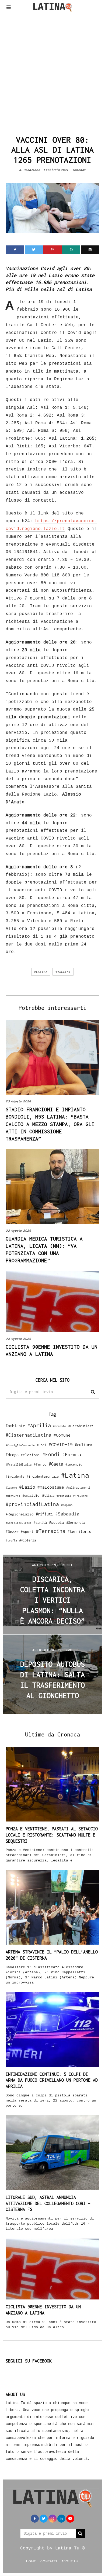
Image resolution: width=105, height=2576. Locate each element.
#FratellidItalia (19, 1464)
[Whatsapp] (71, 250)
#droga (12, 1455)
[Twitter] (34, 250)
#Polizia (48, 1496)
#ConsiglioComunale (20, 1445)
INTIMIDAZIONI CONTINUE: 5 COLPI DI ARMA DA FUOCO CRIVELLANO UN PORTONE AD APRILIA (52, 2080)
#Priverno (80, 1496)
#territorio (79, 1531)
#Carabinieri (81, 1426)
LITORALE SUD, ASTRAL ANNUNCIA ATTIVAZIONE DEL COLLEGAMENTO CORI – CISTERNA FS (48, 2203)
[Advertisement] (52, 72)
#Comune (62, 1435)
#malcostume (51, 1487)
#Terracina (51, 1531)
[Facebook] (15, 250)
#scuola (57, 1522)
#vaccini (63, 972)
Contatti (49, 2561)
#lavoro (11, 1488)
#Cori (42, 1445)
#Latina (41, 972)
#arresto (59, 1426)
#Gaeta (56, 1464)
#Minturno (13, 1496)
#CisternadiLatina (29, 1435)
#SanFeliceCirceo (19, 1523)
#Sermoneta (76, 1523)
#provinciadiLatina (32, 1504)
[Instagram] (52, 2519)
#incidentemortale (43, 1476)
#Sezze (12, 1531)
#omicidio (31, 1495)
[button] (93, 1392)
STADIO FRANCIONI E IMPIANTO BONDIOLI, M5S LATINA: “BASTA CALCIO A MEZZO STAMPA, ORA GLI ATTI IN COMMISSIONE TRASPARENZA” (50, 1124)
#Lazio (27, 1487)
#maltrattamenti (78, 1488)
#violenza (28, 1540)
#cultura (83, 1445)
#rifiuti (44, 1514)
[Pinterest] (52, 250)
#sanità (40, 1523)
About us (70, 2561)
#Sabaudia (67, 1514)
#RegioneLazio (20, 1514)
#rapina (67, 1505)
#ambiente (15, 1426)
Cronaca (79, 170)
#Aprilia (39, 1425)
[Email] (90, 250)
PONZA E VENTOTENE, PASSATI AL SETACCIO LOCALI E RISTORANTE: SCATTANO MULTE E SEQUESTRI (52, 1835)
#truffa (11, 1540)
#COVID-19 (61, 1444)
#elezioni (30, 1455)
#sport (27, 1532)
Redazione (32, 170)
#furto (40, 1464)
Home (31, 2561)
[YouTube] (70, 2519)
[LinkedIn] (61, 2519)
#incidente (15, 1476)
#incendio (74, 1464)
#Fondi (51, 1454)
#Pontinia (64, 1496)
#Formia (72, 1454)
